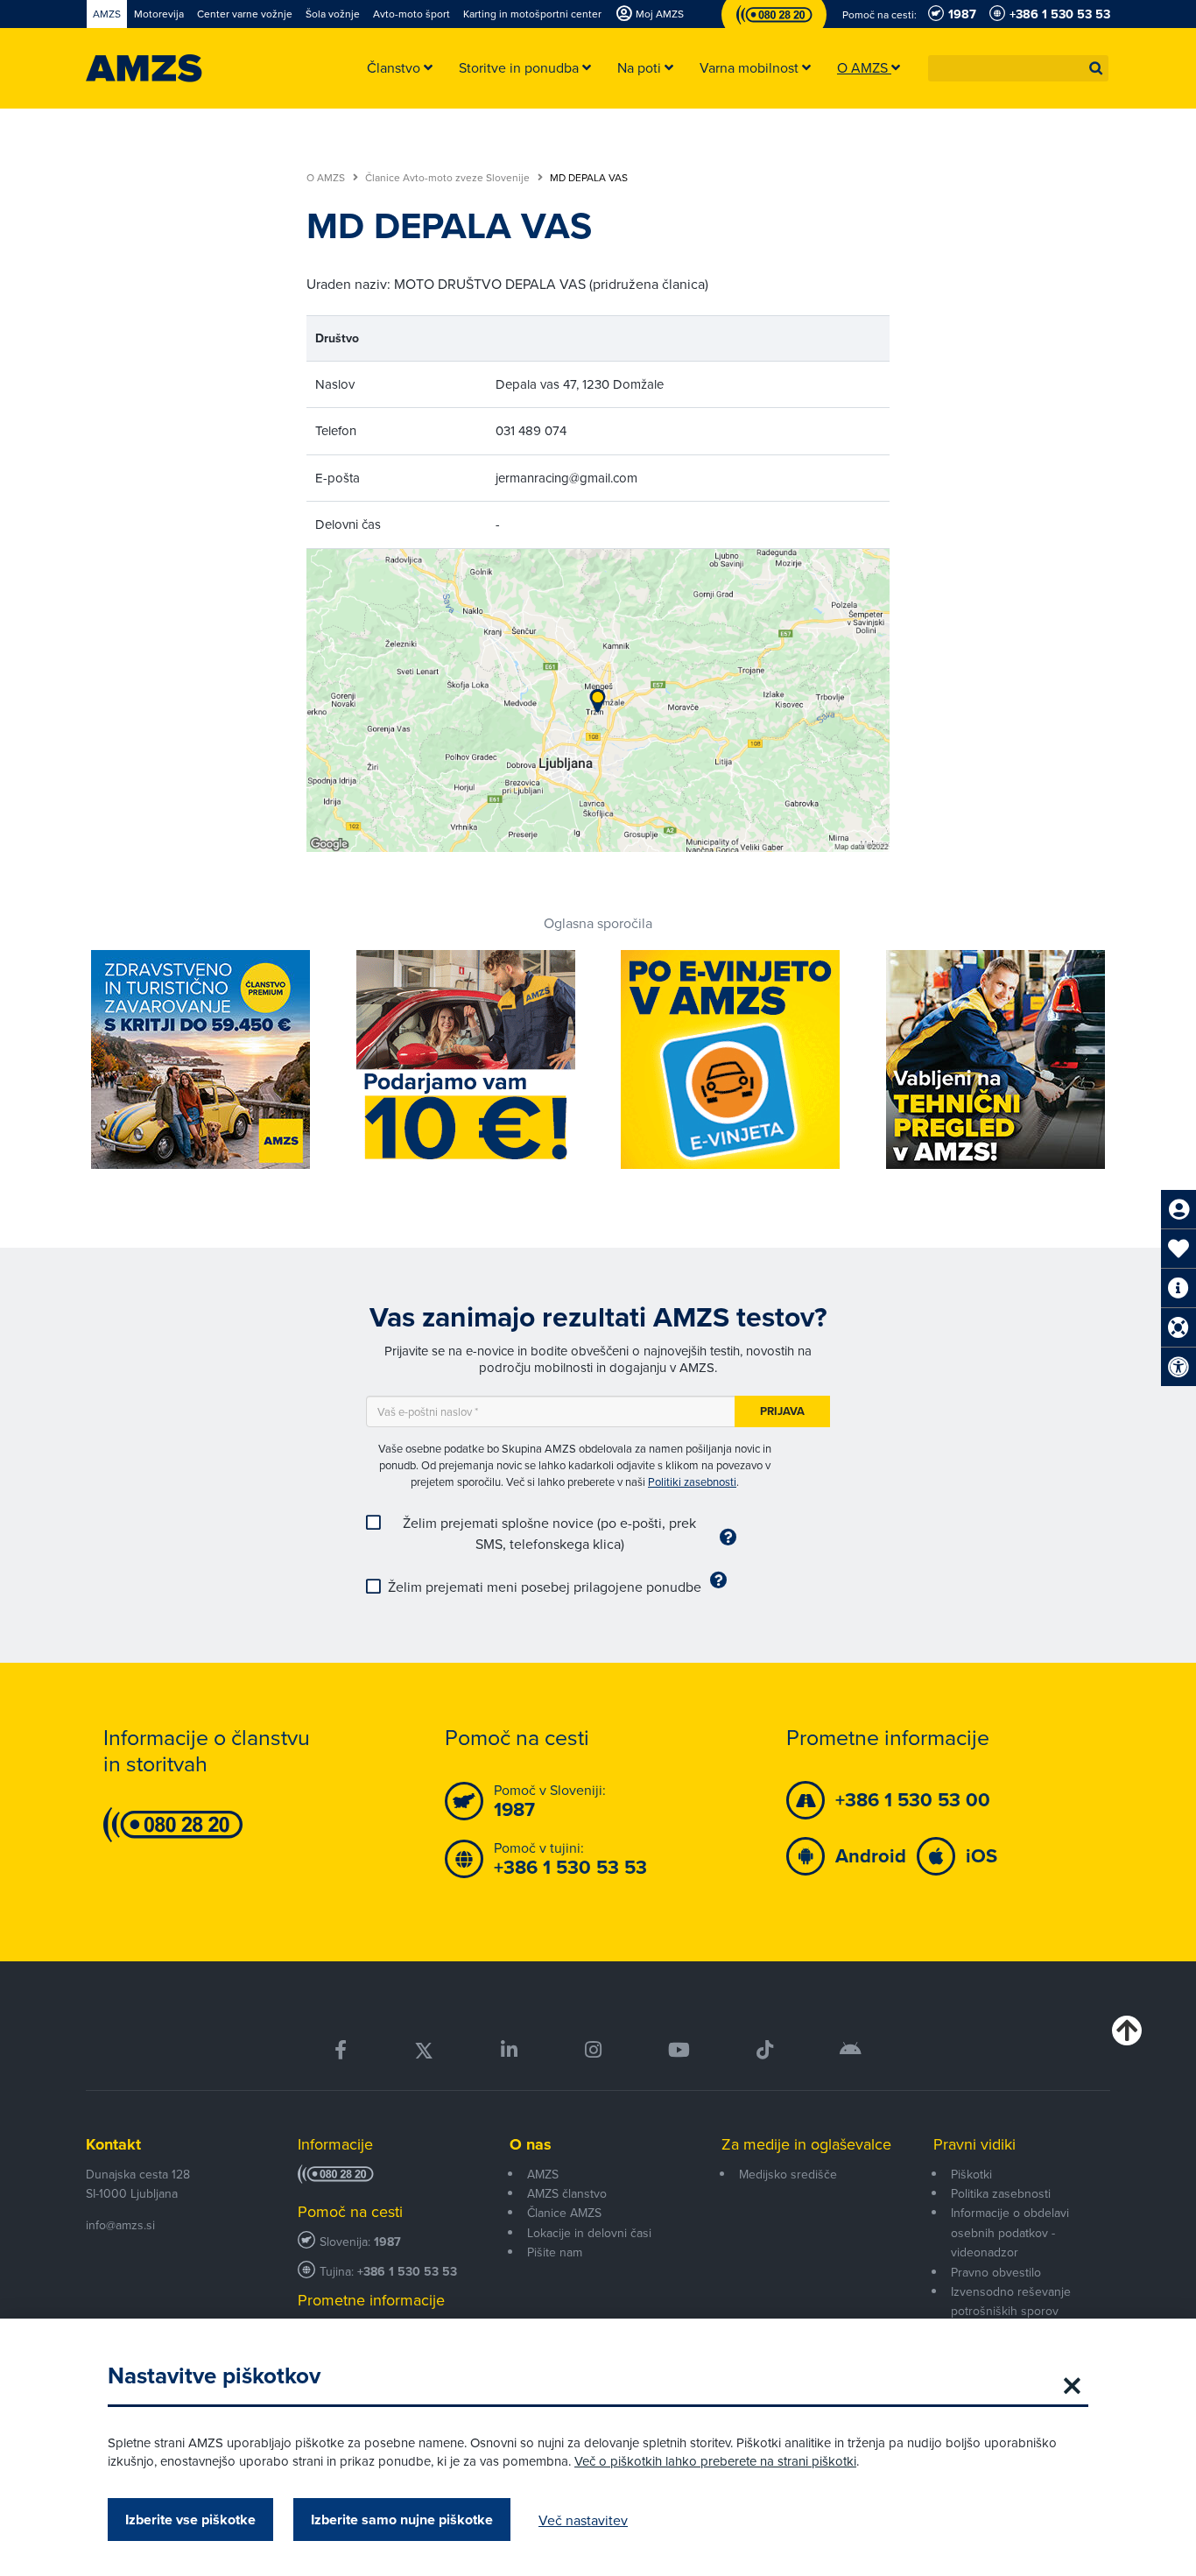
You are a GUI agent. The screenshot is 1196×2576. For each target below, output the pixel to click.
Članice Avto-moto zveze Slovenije (449, 178)
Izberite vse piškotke (190, 2520)
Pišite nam (555, 2252)
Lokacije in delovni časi (589, 2233)
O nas (531, 2144)
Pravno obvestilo (996, 2272)
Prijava (782, 1411)
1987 (387, 2242)
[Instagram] (592, 2050)
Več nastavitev (583, 2520)
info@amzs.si (120, 2225)
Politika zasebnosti (1001, 2193)
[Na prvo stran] (144, 68)
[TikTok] (765, 2050)
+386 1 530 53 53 (407, 2272)
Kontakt (113, 2144)
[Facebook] (341, 2050)
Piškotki (971, 2174)
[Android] (851, 2050)
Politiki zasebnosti (692, 1482)
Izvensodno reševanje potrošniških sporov (1011, 2301)
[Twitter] (424, 2050)
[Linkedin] (509, 2050)
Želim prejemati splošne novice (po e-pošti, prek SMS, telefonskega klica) (549, 1533)
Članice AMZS (564, 2213)
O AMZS (327, 178)
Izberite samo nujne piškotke (402, 2520)
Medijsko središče (788, 2174)
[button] (1096, 68)
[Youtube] (679, 2050)
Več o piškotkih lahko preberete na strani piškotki (715, 2461)
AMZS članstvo (567, 2193)
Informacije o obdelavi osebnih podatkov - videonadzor (1010, 2232)
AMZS (543, 2174)
